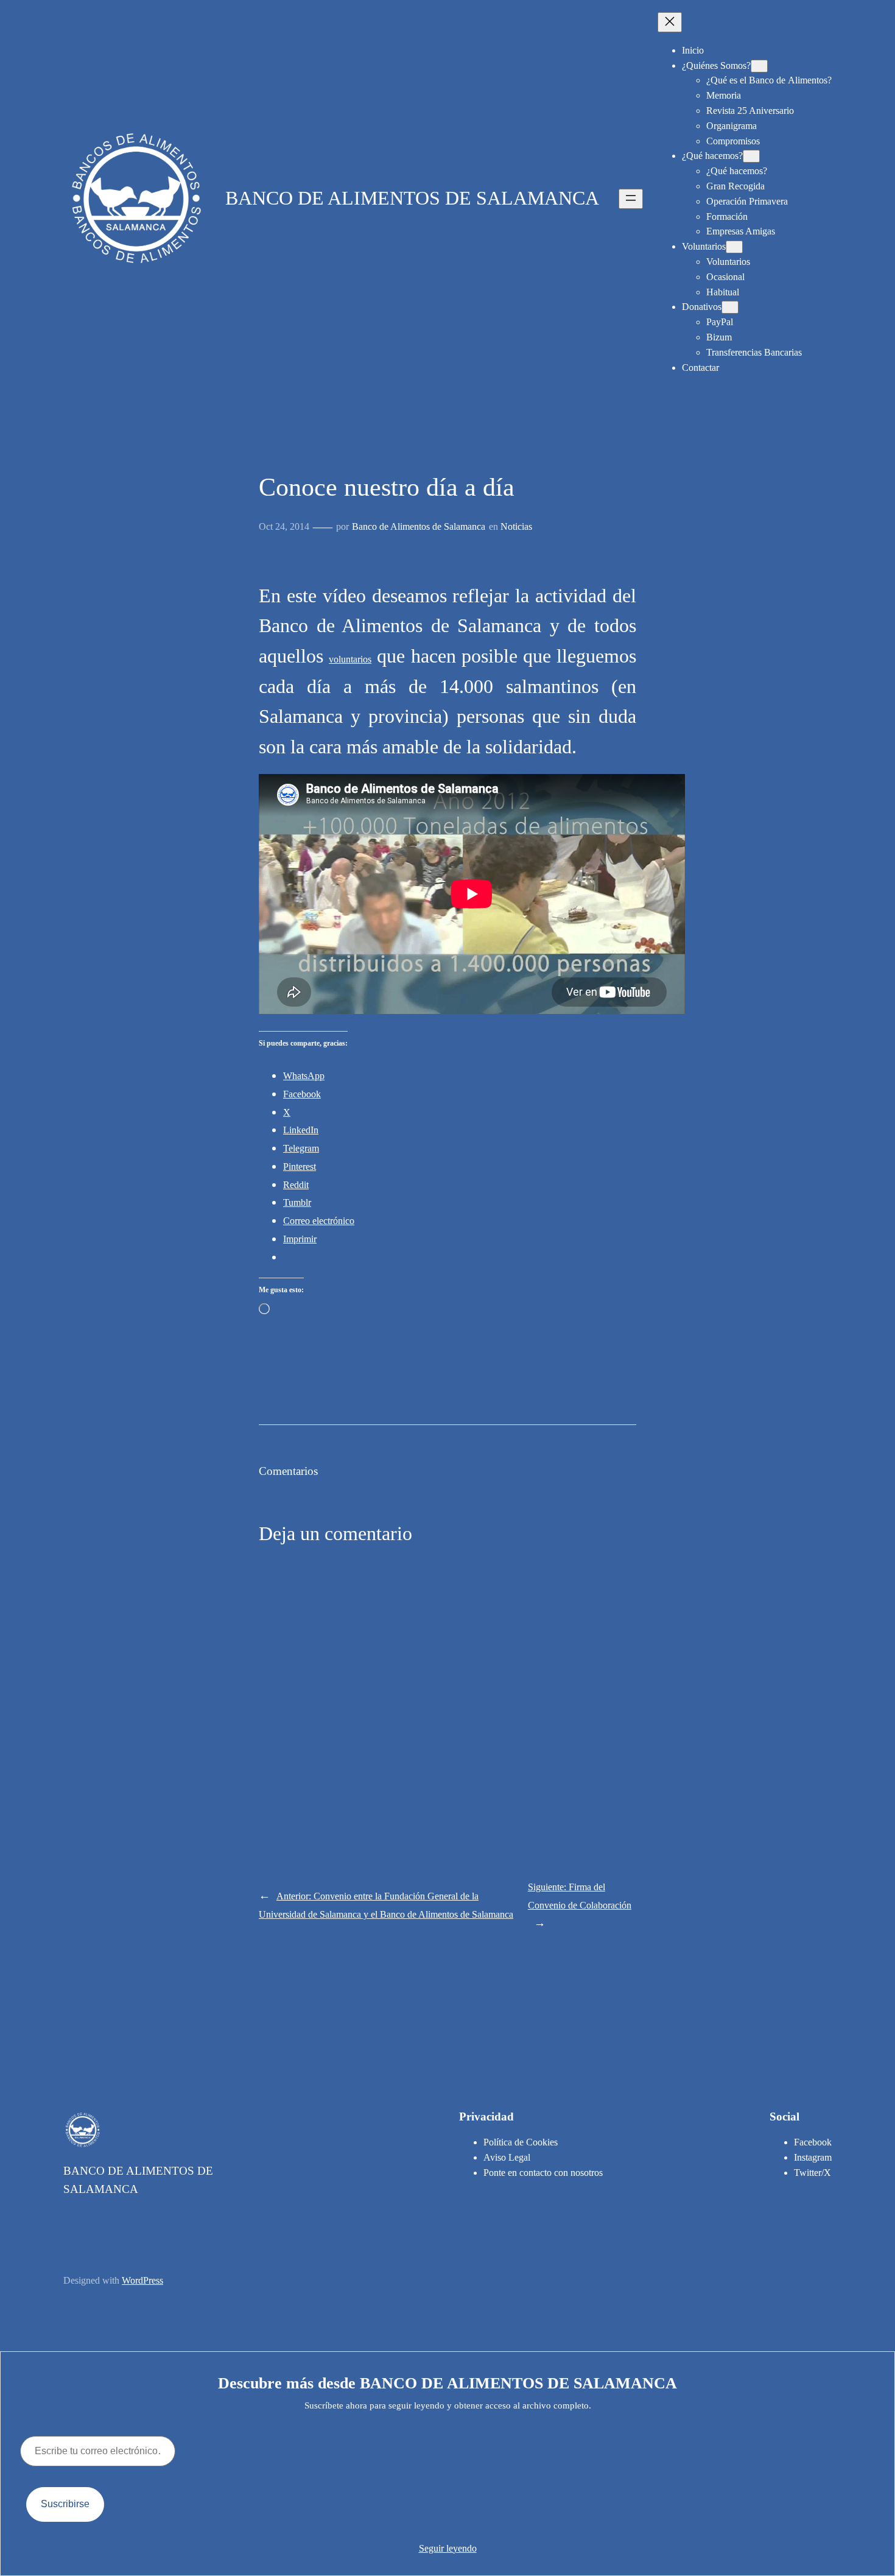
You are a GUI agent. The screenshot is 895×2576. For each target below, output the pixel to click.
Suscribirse (65, 2504)
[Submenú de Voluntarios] (734, 247)
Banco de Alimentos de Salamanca (419, 526)
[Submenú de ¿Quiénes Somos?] (759, 66)
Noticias (516, 526)
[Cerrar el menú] (670, 22)
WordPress (142, 2280)
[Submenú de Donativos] (730, 307)
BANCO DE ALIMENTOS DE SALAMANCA (412, 198)
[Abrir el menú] (631, 199)
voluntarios (350, 659)
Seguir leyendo (448, 2548)
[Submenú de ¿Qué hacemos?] (751, 156)
